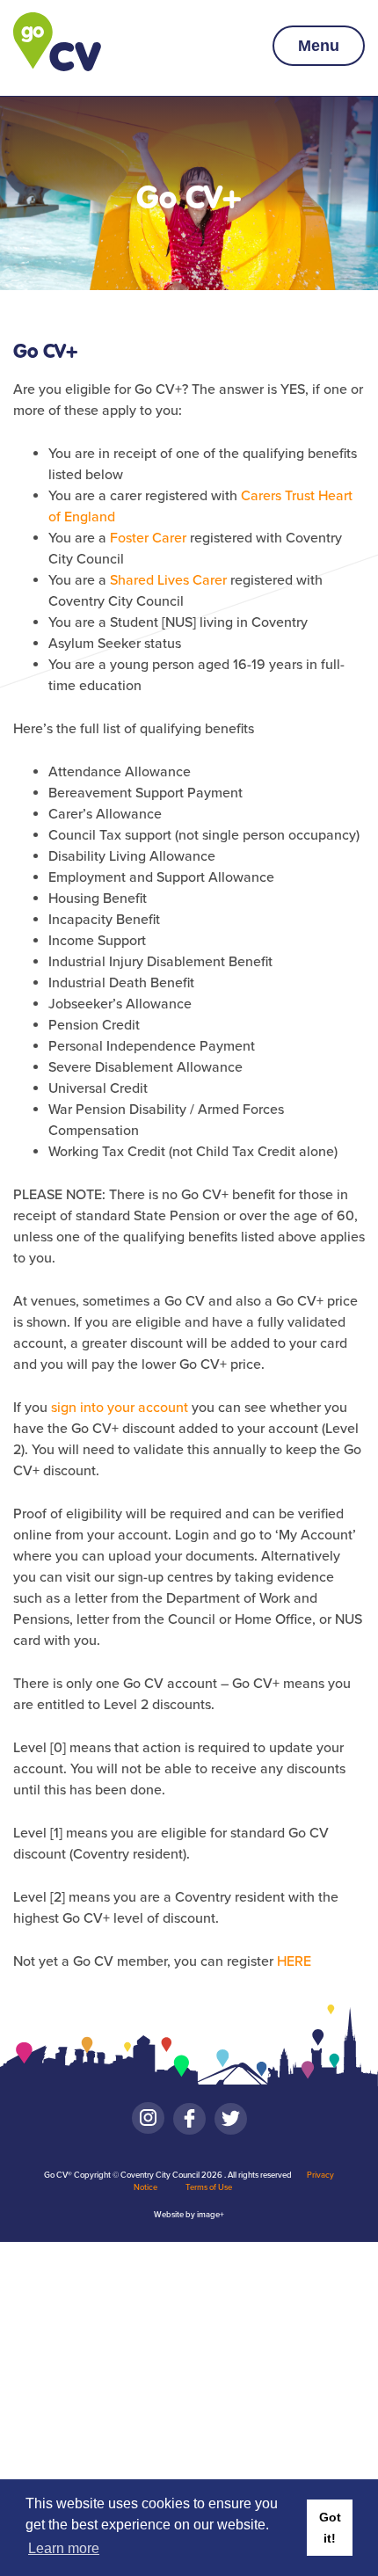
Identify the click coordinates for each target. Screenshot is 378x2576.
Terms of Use (209, 2187)
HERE (294, 1961)
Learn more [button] (64, 2548)
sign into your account (120, 1408)
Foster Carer (148, 538)
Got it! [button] (330, 2528)
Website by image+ (189, 2215)
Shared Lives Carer (168, 580)
